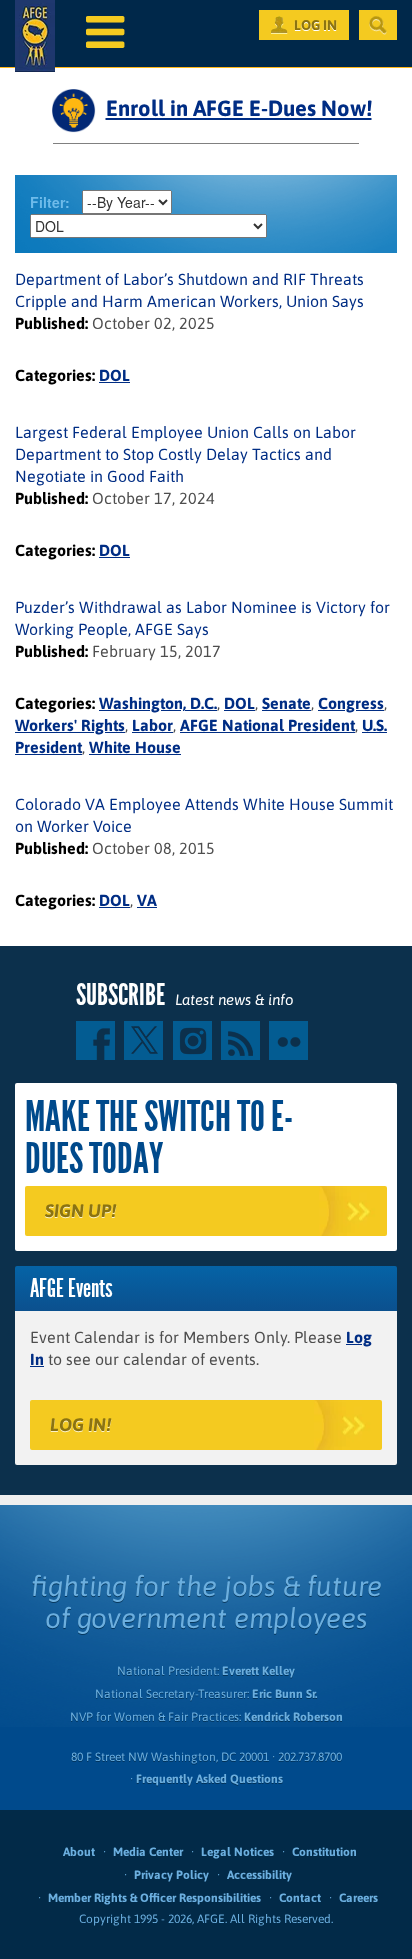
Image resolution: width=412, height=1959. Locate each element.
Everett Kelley (258, 1671)
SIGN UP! (80, 1210)
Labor (152, 725)
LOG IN (315, 25)
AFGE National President (267, 725)
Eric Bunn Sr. (284, 1694)
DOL (114, 375)
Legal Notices (237, 1852)
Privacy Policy (171, 1875)
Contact (300, 1898)
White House (135, 747)
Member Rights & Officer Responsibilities (154, 1898)
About (79, 1852)
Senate (286, 703)
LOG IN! (80, 1424)
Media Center (148, 1852)
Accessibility (259, 1875)
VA (147, 900)
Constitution (324, 1852)
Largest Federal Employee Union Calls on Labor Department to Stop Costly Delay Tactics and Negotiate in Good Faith (185, 454)
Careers (358, 1898)
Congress (351, 703)
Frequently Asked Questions (209, 1779)
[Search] (378, 25)
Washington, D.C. (158, 703)
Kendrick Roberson (293, 1717)
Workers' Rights (70, 725)
